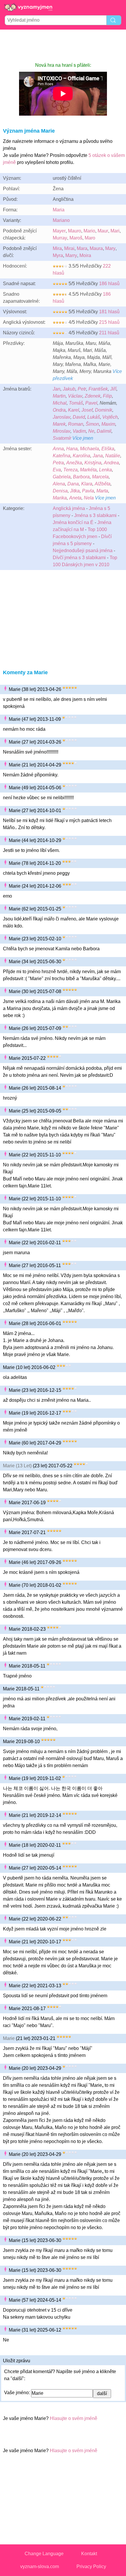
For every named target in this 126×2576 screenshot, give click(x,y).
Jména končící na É (73, 522)
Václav (75, 396)
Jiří (113, 389)
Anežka (74, 463)
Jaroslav (62, 417)
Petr (82, 389)
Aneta (75, 498)
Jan (57, 389)
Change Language (44, 2554)
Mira (57, 248)
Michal (60, 403)
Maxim (108, 424)
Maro (90, 238)
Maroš (76, 238)
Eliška (108, 449)
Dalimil (104, 431)
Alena (59, 484)
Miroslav (62, 431)
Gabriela (62, 477)
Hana (72, 449)
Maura (96, 248)
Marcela (100, 477)
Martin (59, 396)
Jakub (69, 389)
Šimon (92, 424)
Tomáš (76, 403)
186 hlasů (109, 284)
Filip (107, 396)
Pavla (88, 491)
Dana (73, 484)
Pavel (91, 403)
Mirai (69, 248)
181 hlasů (109, 312)
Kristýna (93, 463)
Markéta (88, 470)
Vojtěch (110, 417)
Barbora (81, 477)
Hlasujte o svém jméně (74, 2418)
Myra (58, 255)
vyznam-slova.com (40, 2566)
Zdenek (93, 396)
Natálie (113, 456)
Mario (89, 231)
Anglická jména (69, 508)
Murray (60, 238)
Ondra (59, 410)
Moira (85, 255)
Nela (89, 498)
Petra (58, 463)
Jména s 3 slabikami (95, 515)
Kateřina (62, 456)
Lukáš (94, 417)
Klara (87, 484)
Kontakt (89, 2554)
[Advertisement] (63, 46)
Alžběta (103, 484)
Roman (76, 424)
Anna (58, 449)
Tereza (70, 470)
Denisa (60, 491)
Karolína (81, 456)
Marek (59, 424)
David (79, 417)
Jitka (75, 491)
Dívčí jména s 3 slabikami (79, 558)
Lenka (105, 470)
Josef (87, 410)
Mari (115, 231)
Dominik (104, 410)
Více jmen (83, 438)
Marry (71, 255)
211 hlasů (109, 333)
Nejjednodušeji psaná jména (83, 551)
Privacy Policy (91, 2566)
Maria (59, 210)
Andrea (111, 463)
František (98, 389)
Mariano (61, 220)
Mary (110, 248)
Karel (74, 410)
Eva (57, 470)
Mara (82, 248)
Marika (60, 498)
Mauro (75, 231)
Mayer (59, 231)
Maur (103, 231)
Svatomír (62, 438)
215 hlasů (109, 322)
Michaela (90, 449)
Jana (98, 456)
